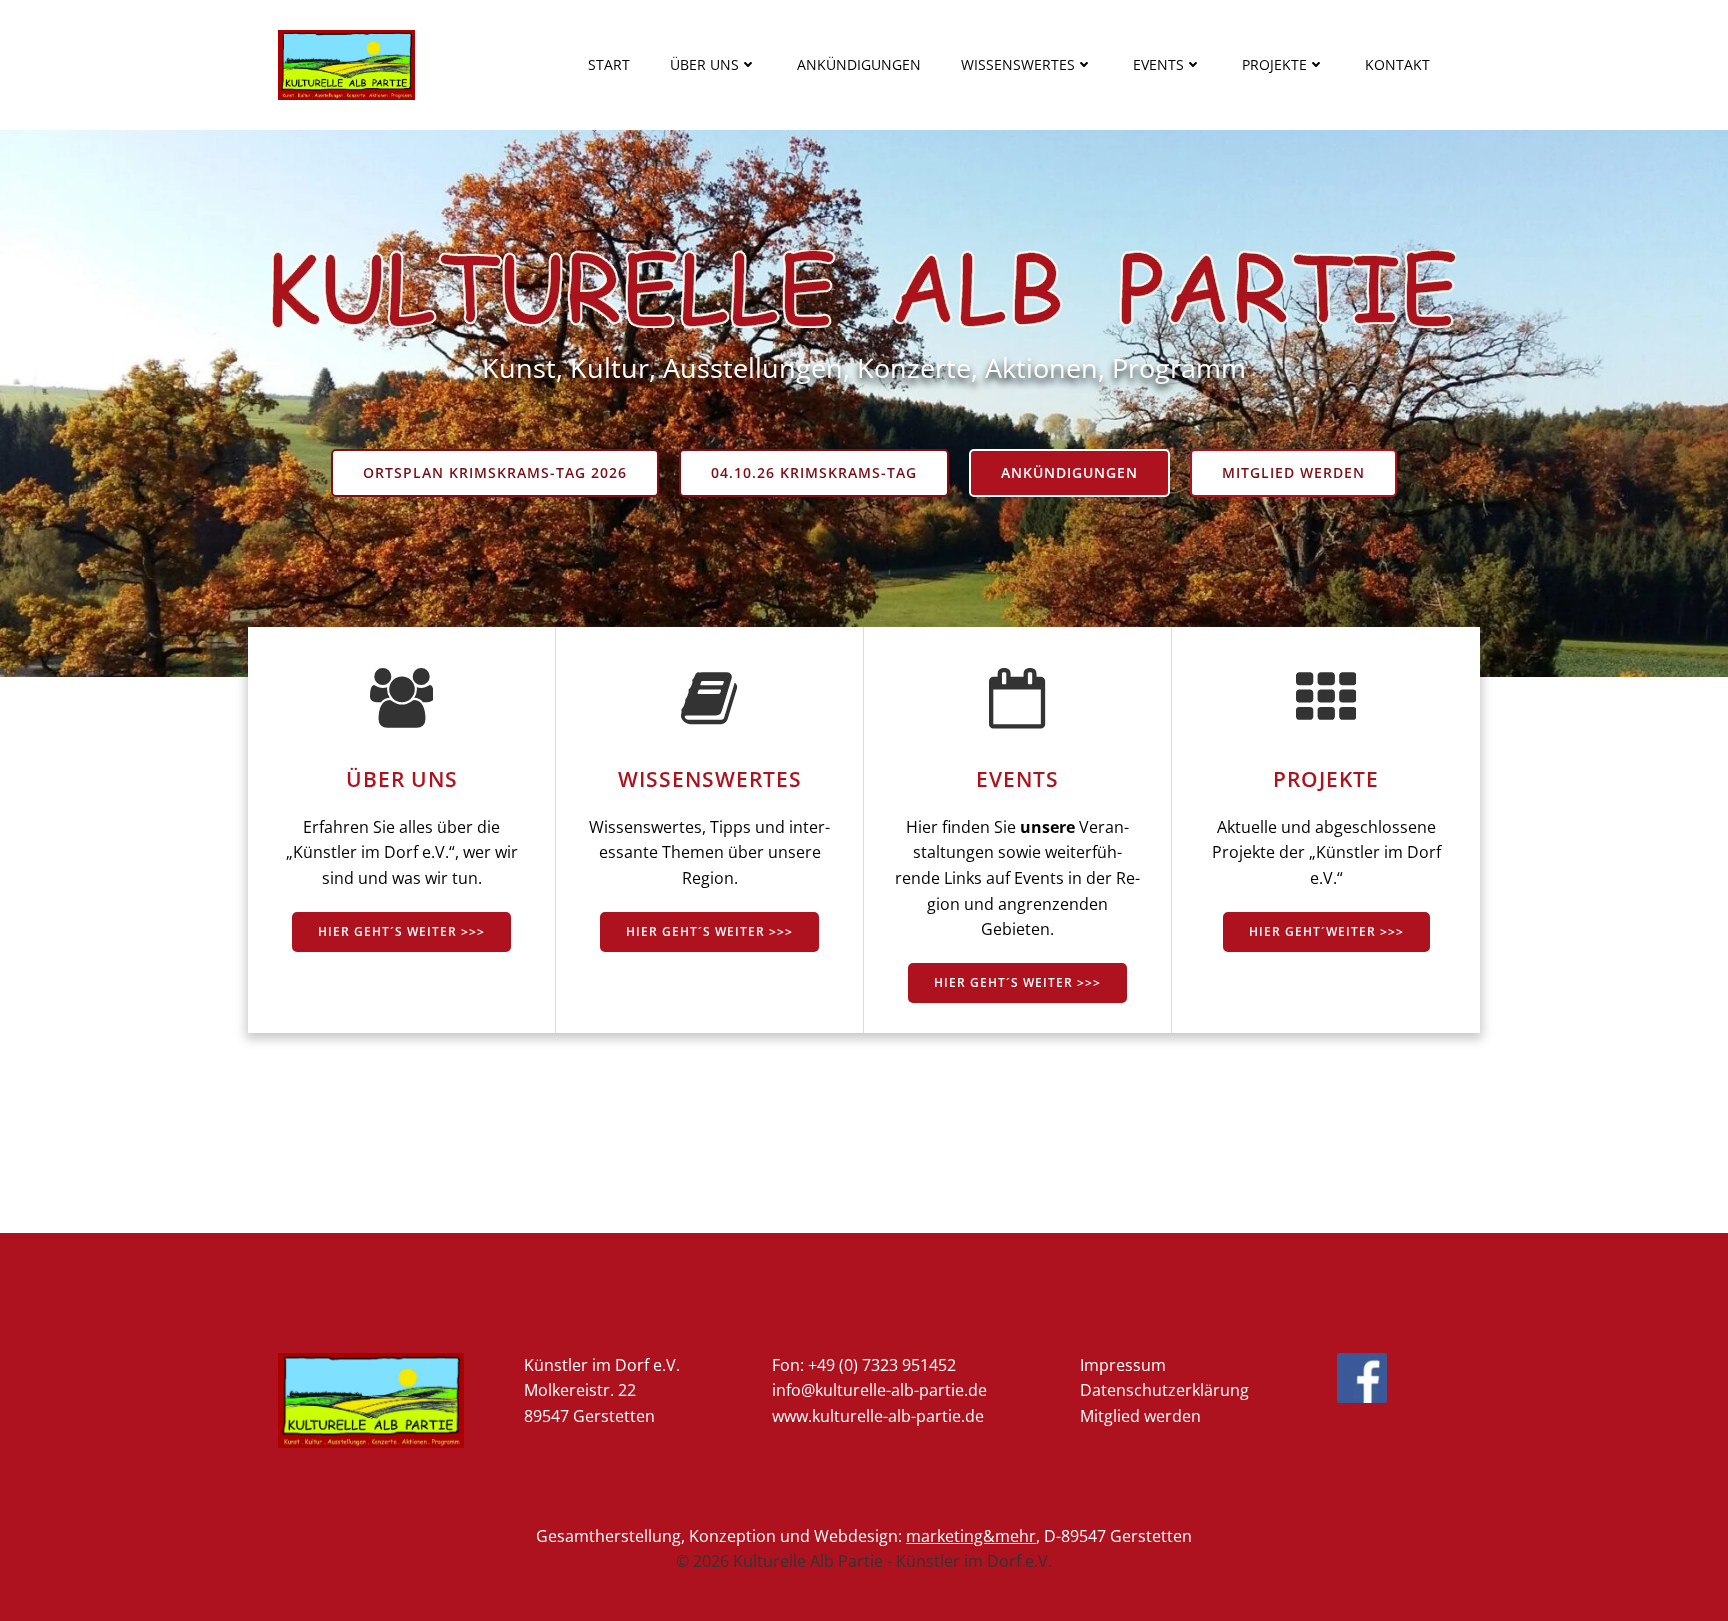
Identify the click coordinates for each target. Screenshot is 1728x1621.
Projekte (1274, 64)
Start (609, 64)
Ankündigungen (859, 64)
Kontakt (1397, 64)
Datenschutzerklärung (1164, 1390)
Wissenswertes (1018, 64)
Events (1158, 64)
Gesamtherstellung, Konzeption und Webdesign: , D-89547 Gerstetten (864, 1536)
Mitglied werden (1140, 1416)
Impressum (1123, 1365)
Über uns (704, 64)
